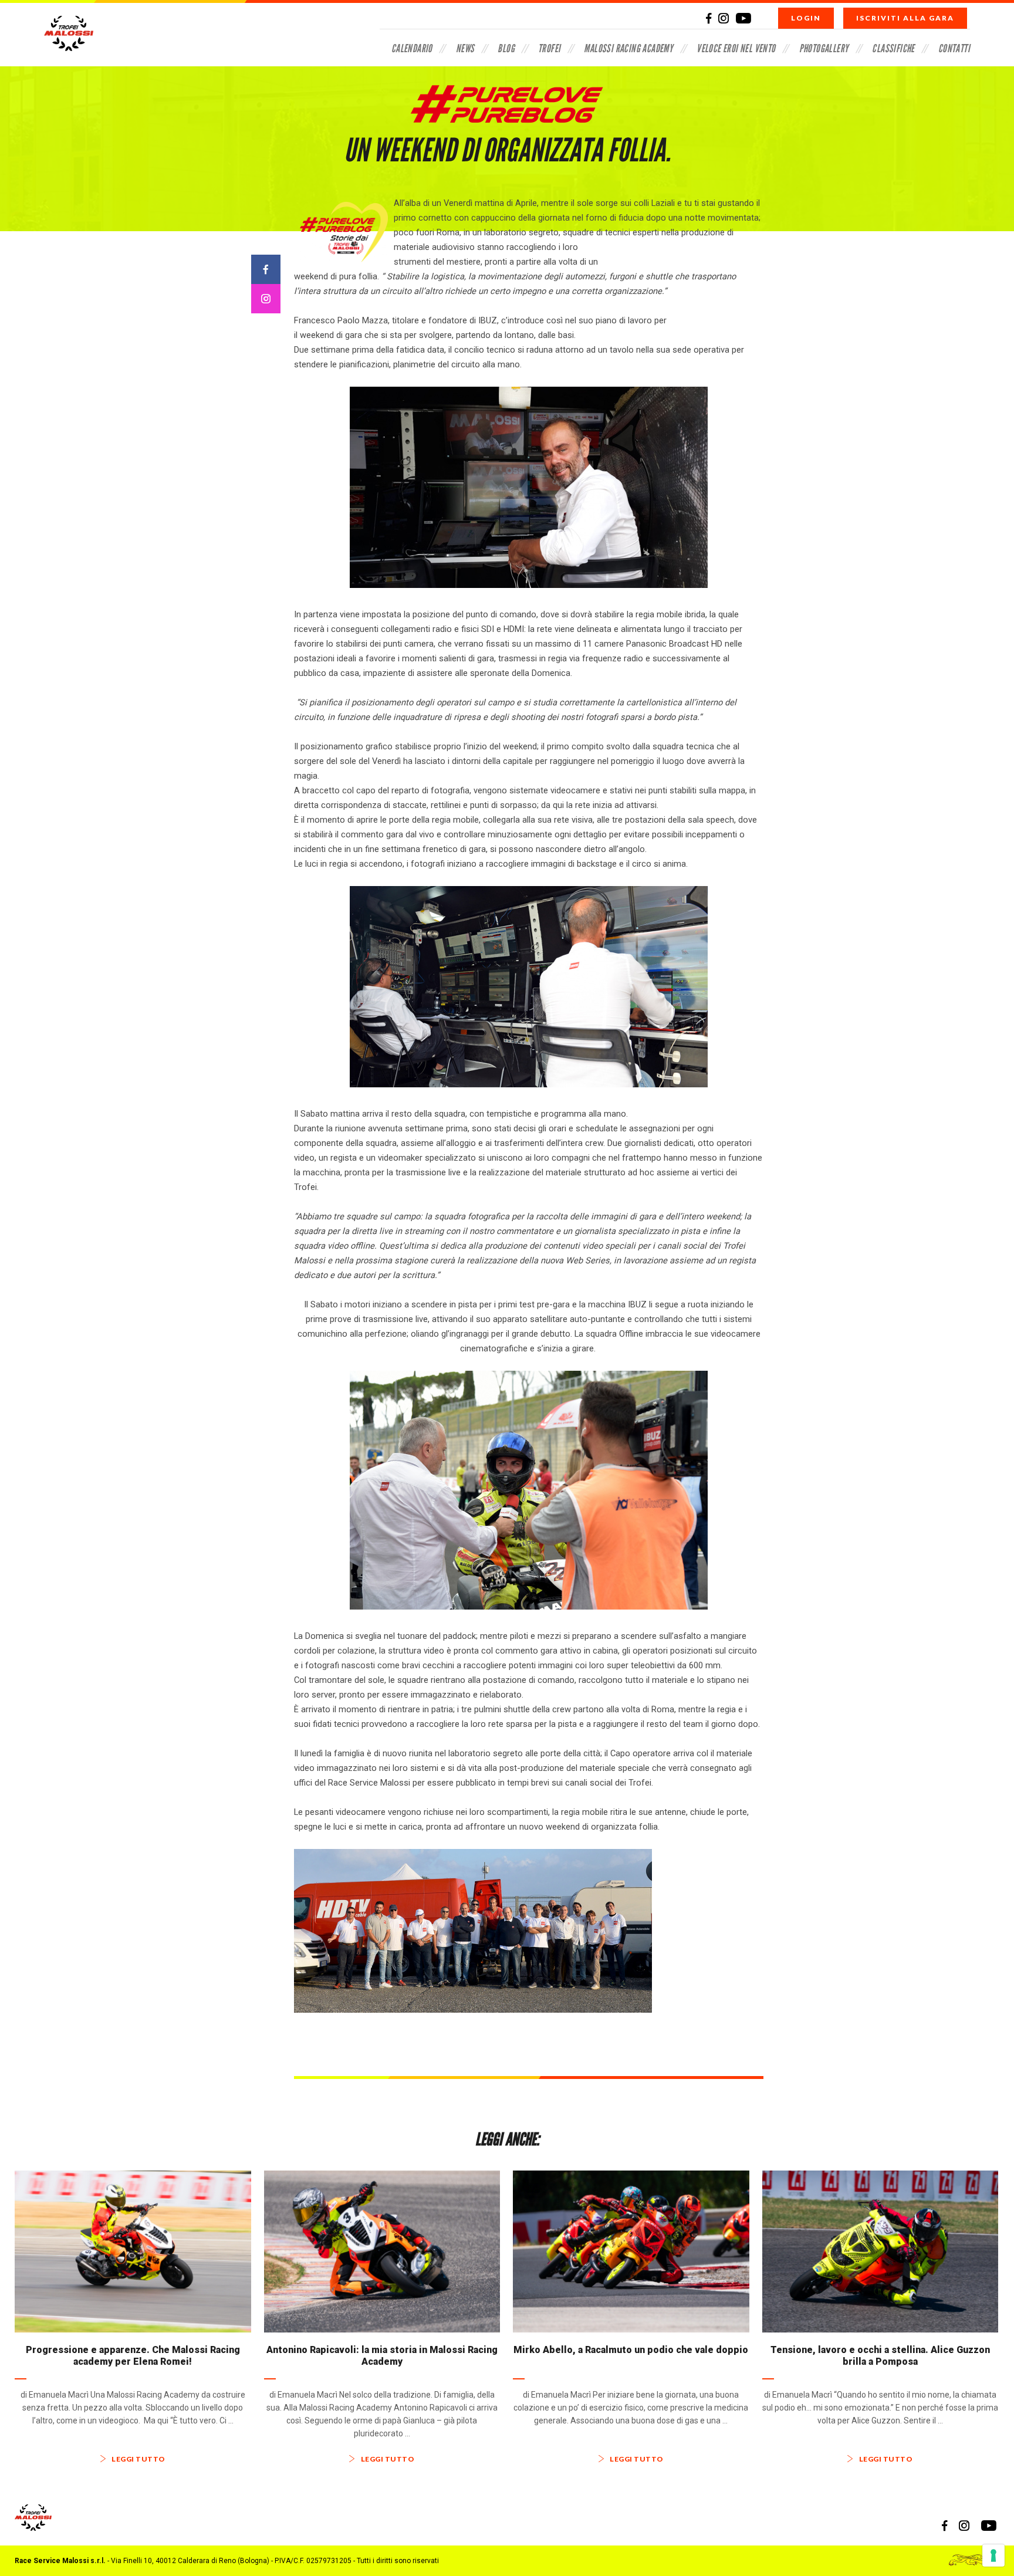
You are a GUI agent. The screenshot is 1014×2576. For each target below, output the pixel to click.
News (465, 48)
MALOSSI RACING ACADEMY (628, 48)
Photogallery (824, 48)
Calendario (412, 48)
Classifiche (893, 48)
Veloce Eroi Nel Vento (736, 48)
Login (806, 18)
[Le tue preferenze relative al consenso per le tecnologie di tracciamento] (993, 2555)
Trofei (549, 48)
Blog (506, 48)
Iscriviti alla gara (905, 18)
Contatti (954, 48)
